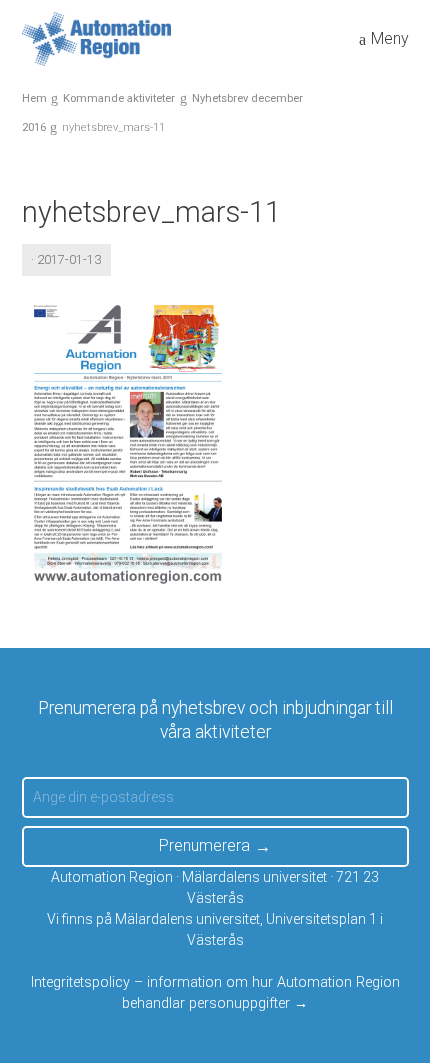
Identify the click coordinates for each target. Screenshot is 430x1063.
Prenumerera (204, 845)
